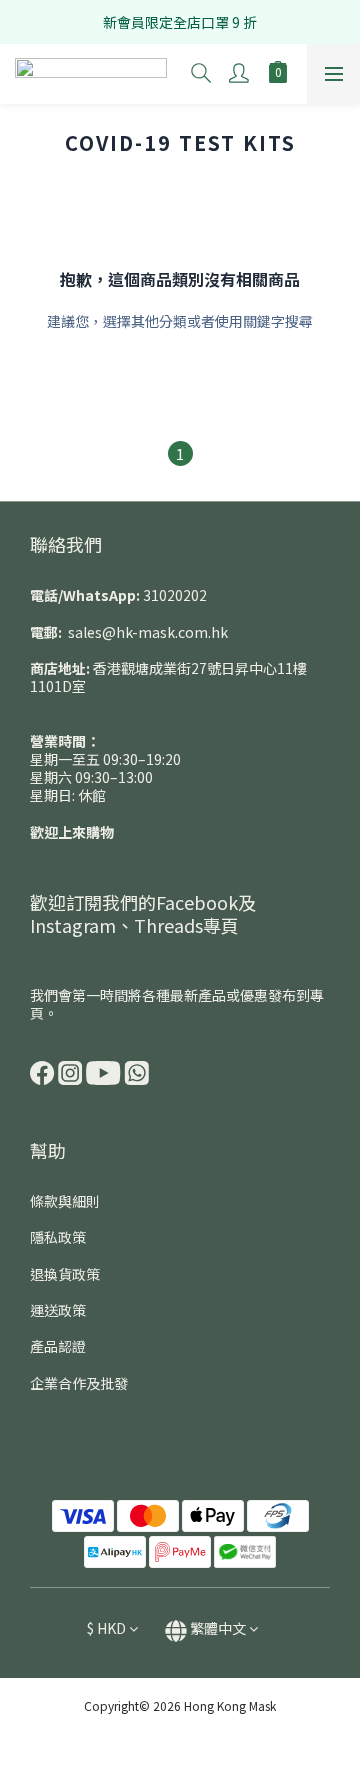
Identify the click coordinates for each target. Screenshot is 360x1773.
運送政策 (58, 1310)
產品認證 (58, 1346)
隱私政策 (58, 1237)
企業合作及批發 (79, 1383)
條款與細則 (65, 1201)
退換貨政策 (65, 1274)
